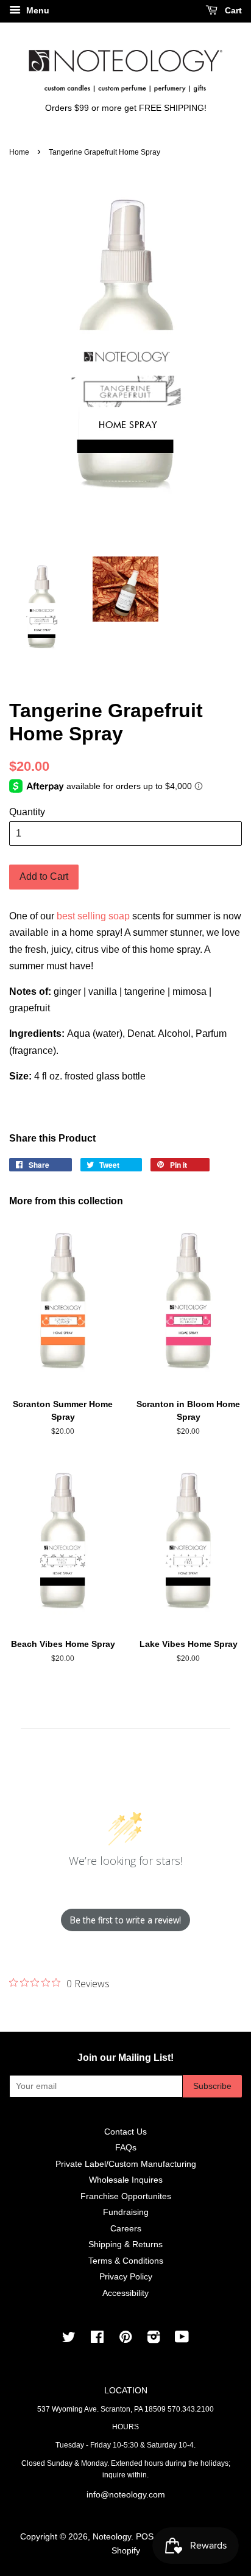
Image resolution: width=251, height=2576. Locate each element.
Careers (126, 2229)
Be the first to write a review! (125, 1920)
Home (19, 152)
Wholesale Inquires (126, 2180)
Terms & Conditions (126, 2261)
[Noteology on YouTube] (182, 2339)
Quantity (27, 812)
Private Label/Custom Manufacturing (126, 2164)
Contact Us (125, 2132)
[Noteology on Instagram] (154, 2339)
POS (145, 2537)
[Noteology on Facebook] (97, 2339)
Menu (37, 10)
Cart (232, 10)
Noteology (112, 2537)
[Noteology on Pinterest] (125, 2339)
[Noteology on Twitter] (69, 2339)
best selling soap (93, 916)
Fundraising (126, 2212)
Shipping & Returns (125, 2244)
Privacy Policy (126, 2277)
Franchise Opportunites (126, 2196)
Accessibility (125, 2293)
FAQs (126, 2148)
